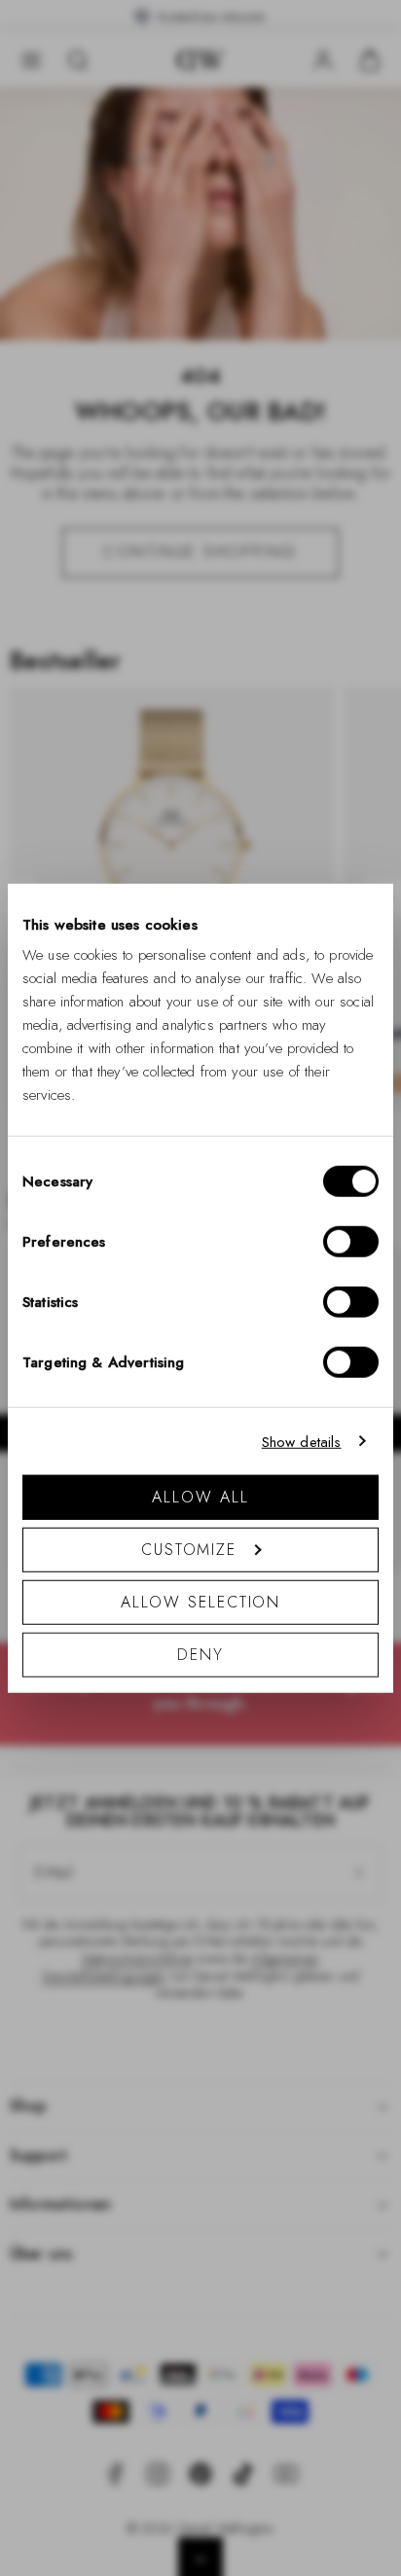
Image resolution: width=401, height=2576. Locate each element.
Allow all (200, 1497)
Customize (189, 1550)
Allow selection (201, 1602)
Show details (302, 1441)
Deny (200, 1655)
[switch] (351, 1242)
